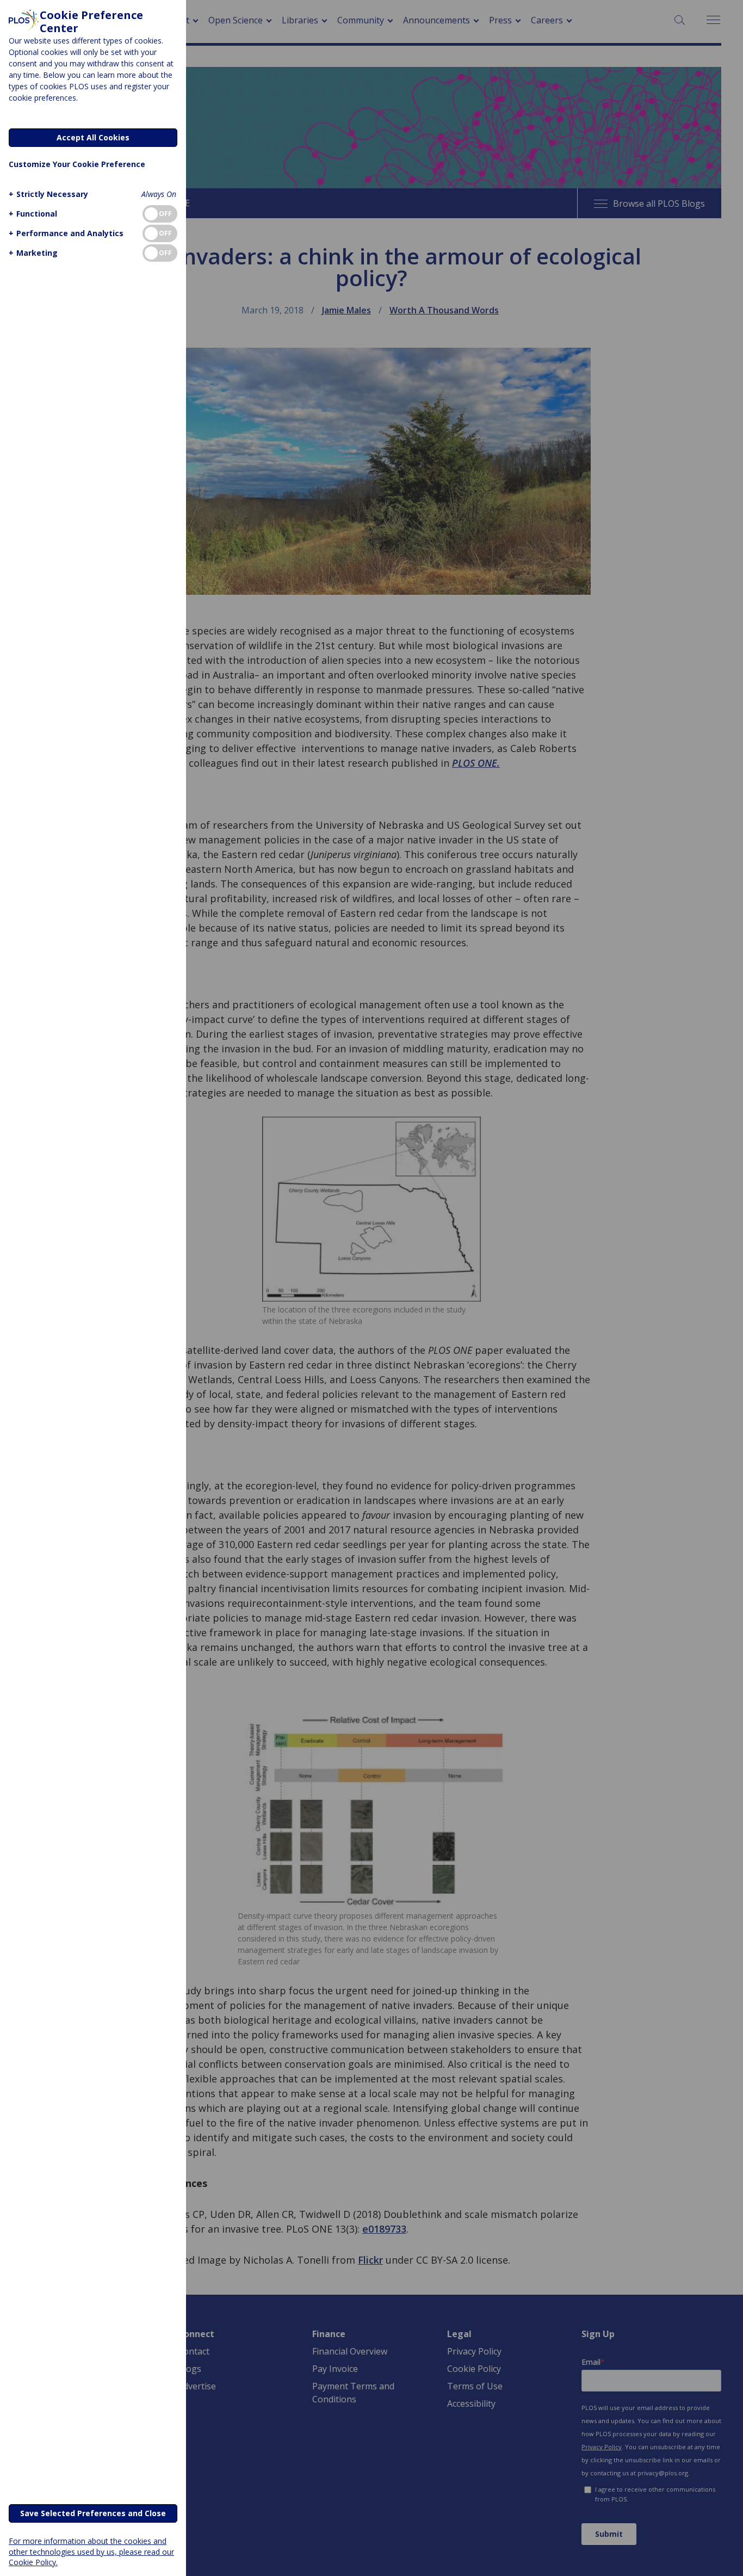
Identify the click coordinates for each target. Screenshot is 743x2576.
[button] (48, 194)
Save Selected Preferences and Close (93, 2513)
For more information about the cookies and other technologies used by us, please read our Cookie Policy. (91, 2551)
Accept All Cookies (93, 137)
